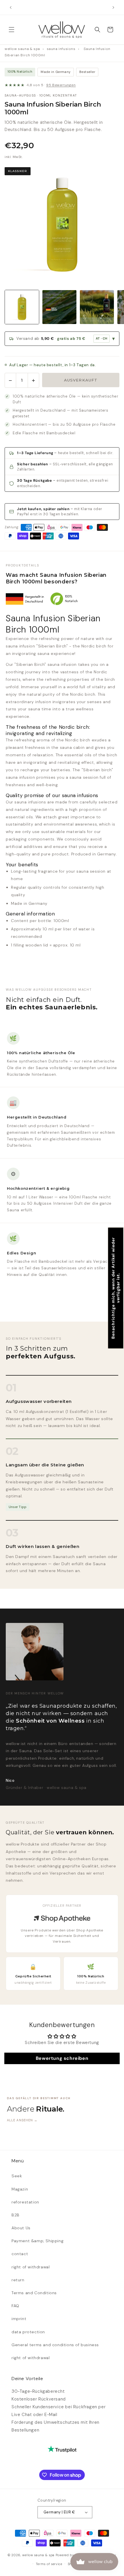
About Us (21, 2228)
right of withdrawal (31, 2267)
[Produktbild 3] (97, 307)
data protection (28, 2332)
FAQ (15, 2306)
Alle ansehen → (22, 2120)
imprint (19, 2319)
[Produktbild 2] (59, 307)
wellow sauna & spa (22, 49)
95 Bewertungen (61, 85)
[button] (12, 30)
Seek (17, 2176)
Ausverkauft (81, 380)
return (18, 2280)
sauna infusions (61, 49)
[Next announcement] (113, 7)
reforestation (25, 2202)
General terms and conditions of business (55, 2345)
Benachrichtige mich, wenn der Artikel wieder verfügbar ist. (115, 1288)
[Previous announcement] (11, 7)
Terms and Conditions (34, 2293)
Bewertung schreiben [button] (62, 2058)
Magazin (20, 2189)
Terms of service (49, 2564)
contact (20, 2254)
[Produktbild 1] (22, 307)
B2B (16, 2215)
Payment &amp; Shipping (37, 2241)
